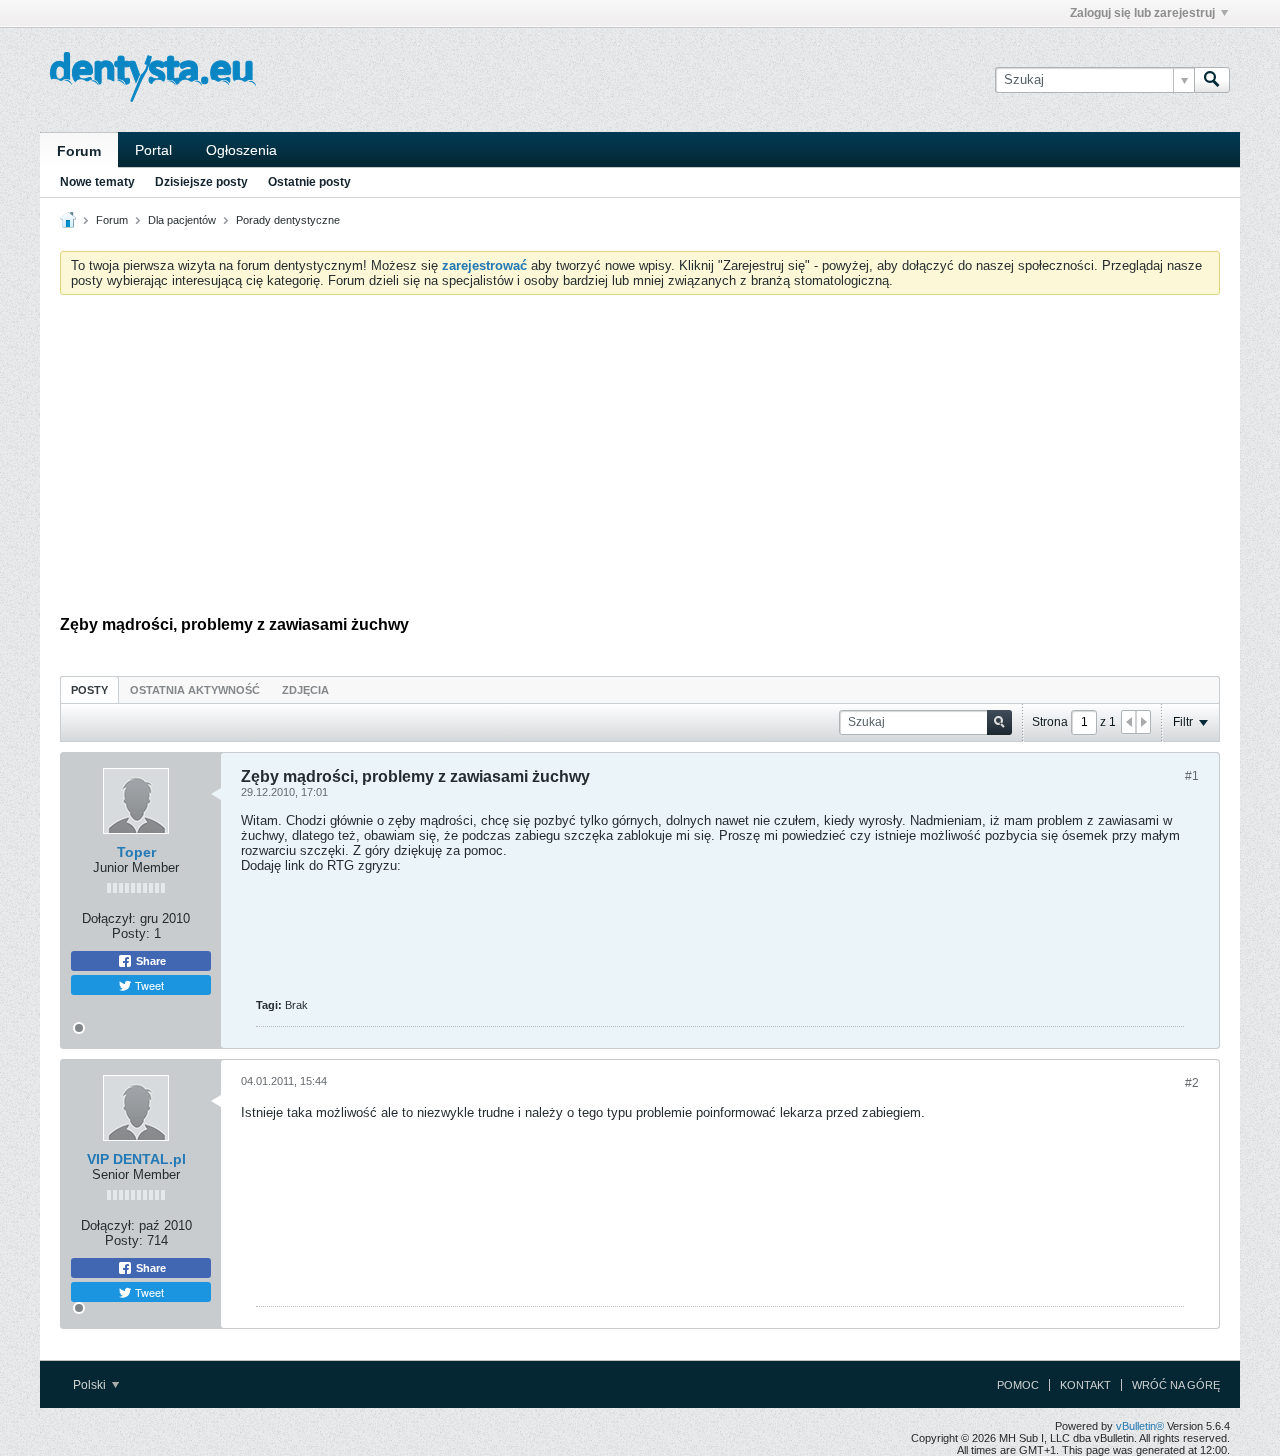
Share (149, 961)
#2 (1192, 1083)
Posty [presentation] (89, 690)
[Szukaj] (1212, 80)
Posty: (131, 933)
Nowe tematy (97, 182)
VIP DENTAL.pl (136, 1159)
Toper (136, 852)
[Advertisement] (640, 460)
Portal (153, 150)
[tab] (89, 689)
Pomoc (1018, 1385)
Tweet (148, 985)
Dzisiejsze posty (201, 182)
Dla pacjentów (182, 220)
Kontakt (1085, 1385)
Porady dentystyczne (288, 220)
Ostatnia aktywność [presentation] (195, 690)
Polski (91, 1385)
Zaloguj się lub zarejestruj (1142, 13)
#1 (1192, 776)
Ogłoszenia (241, 150)
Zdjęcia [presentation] (305, 690)
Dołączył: (109, 918)
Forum (79, 151)
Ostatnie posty (309, 182)
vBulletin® (1140, 1426)
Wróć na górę (1176, 1385)
